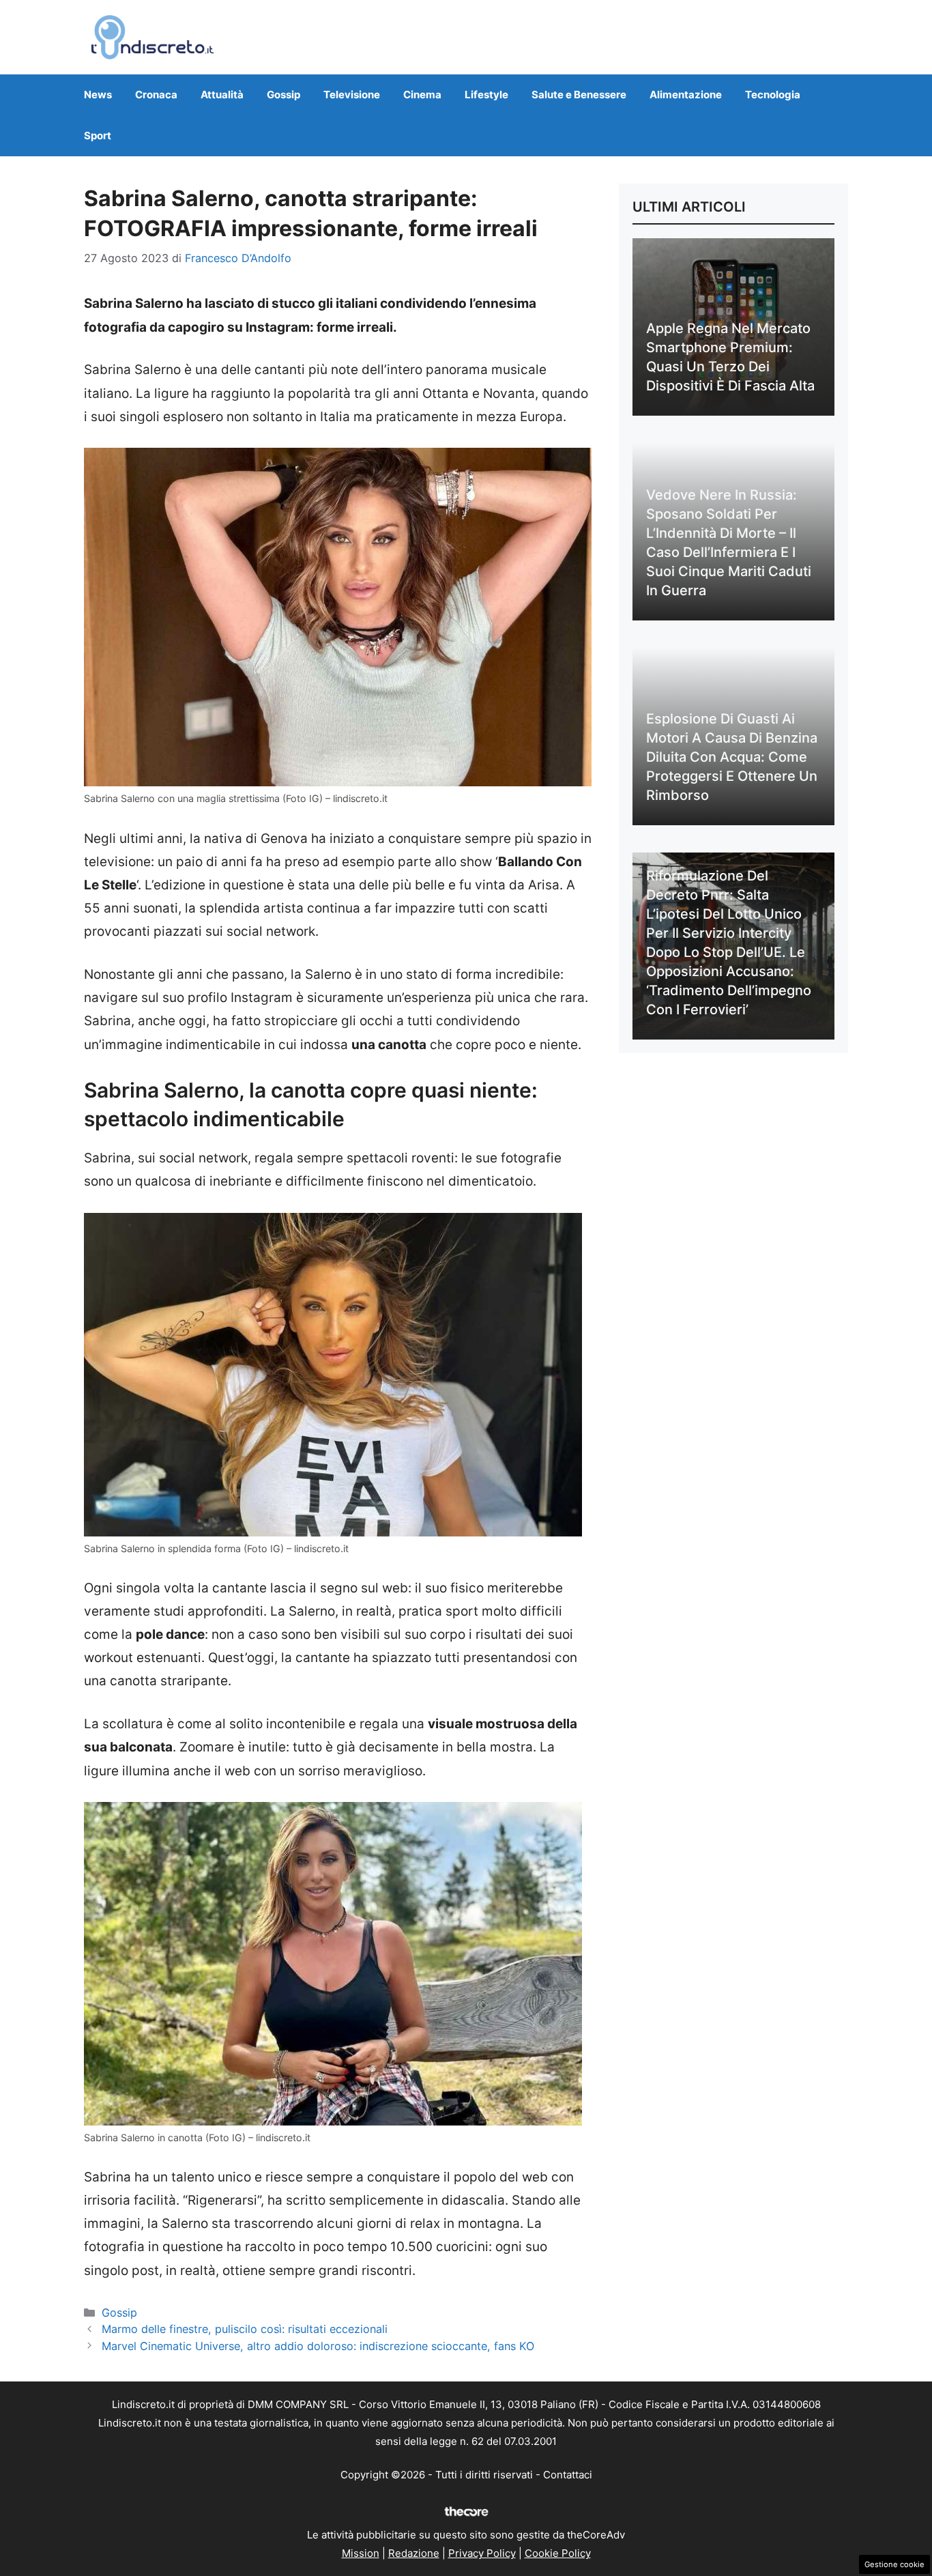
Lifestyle (486, 95)
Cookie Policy (558, 2553)
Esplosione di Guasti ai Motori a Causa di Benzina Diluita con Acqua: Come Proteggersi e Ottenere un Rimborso (732, 757)
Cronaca (156, 95)
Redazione (414, 2553)
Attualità (222, 95)
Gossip (283, 95)
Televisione (352, 95)
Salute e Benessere (579, 95)
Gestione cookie (894, 2564)
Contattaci (568, 2475)
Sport (98, 135)
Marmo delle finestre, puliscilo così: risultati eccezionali (245, 2329)
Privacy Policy (482, 2553)
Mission (361, 2553)
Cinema (422, 95)
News (98, 95)
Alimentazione (686, 95)
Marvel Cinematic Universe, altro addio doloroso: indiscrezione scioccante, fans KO (318, 2346)
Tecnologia (773, 95)
